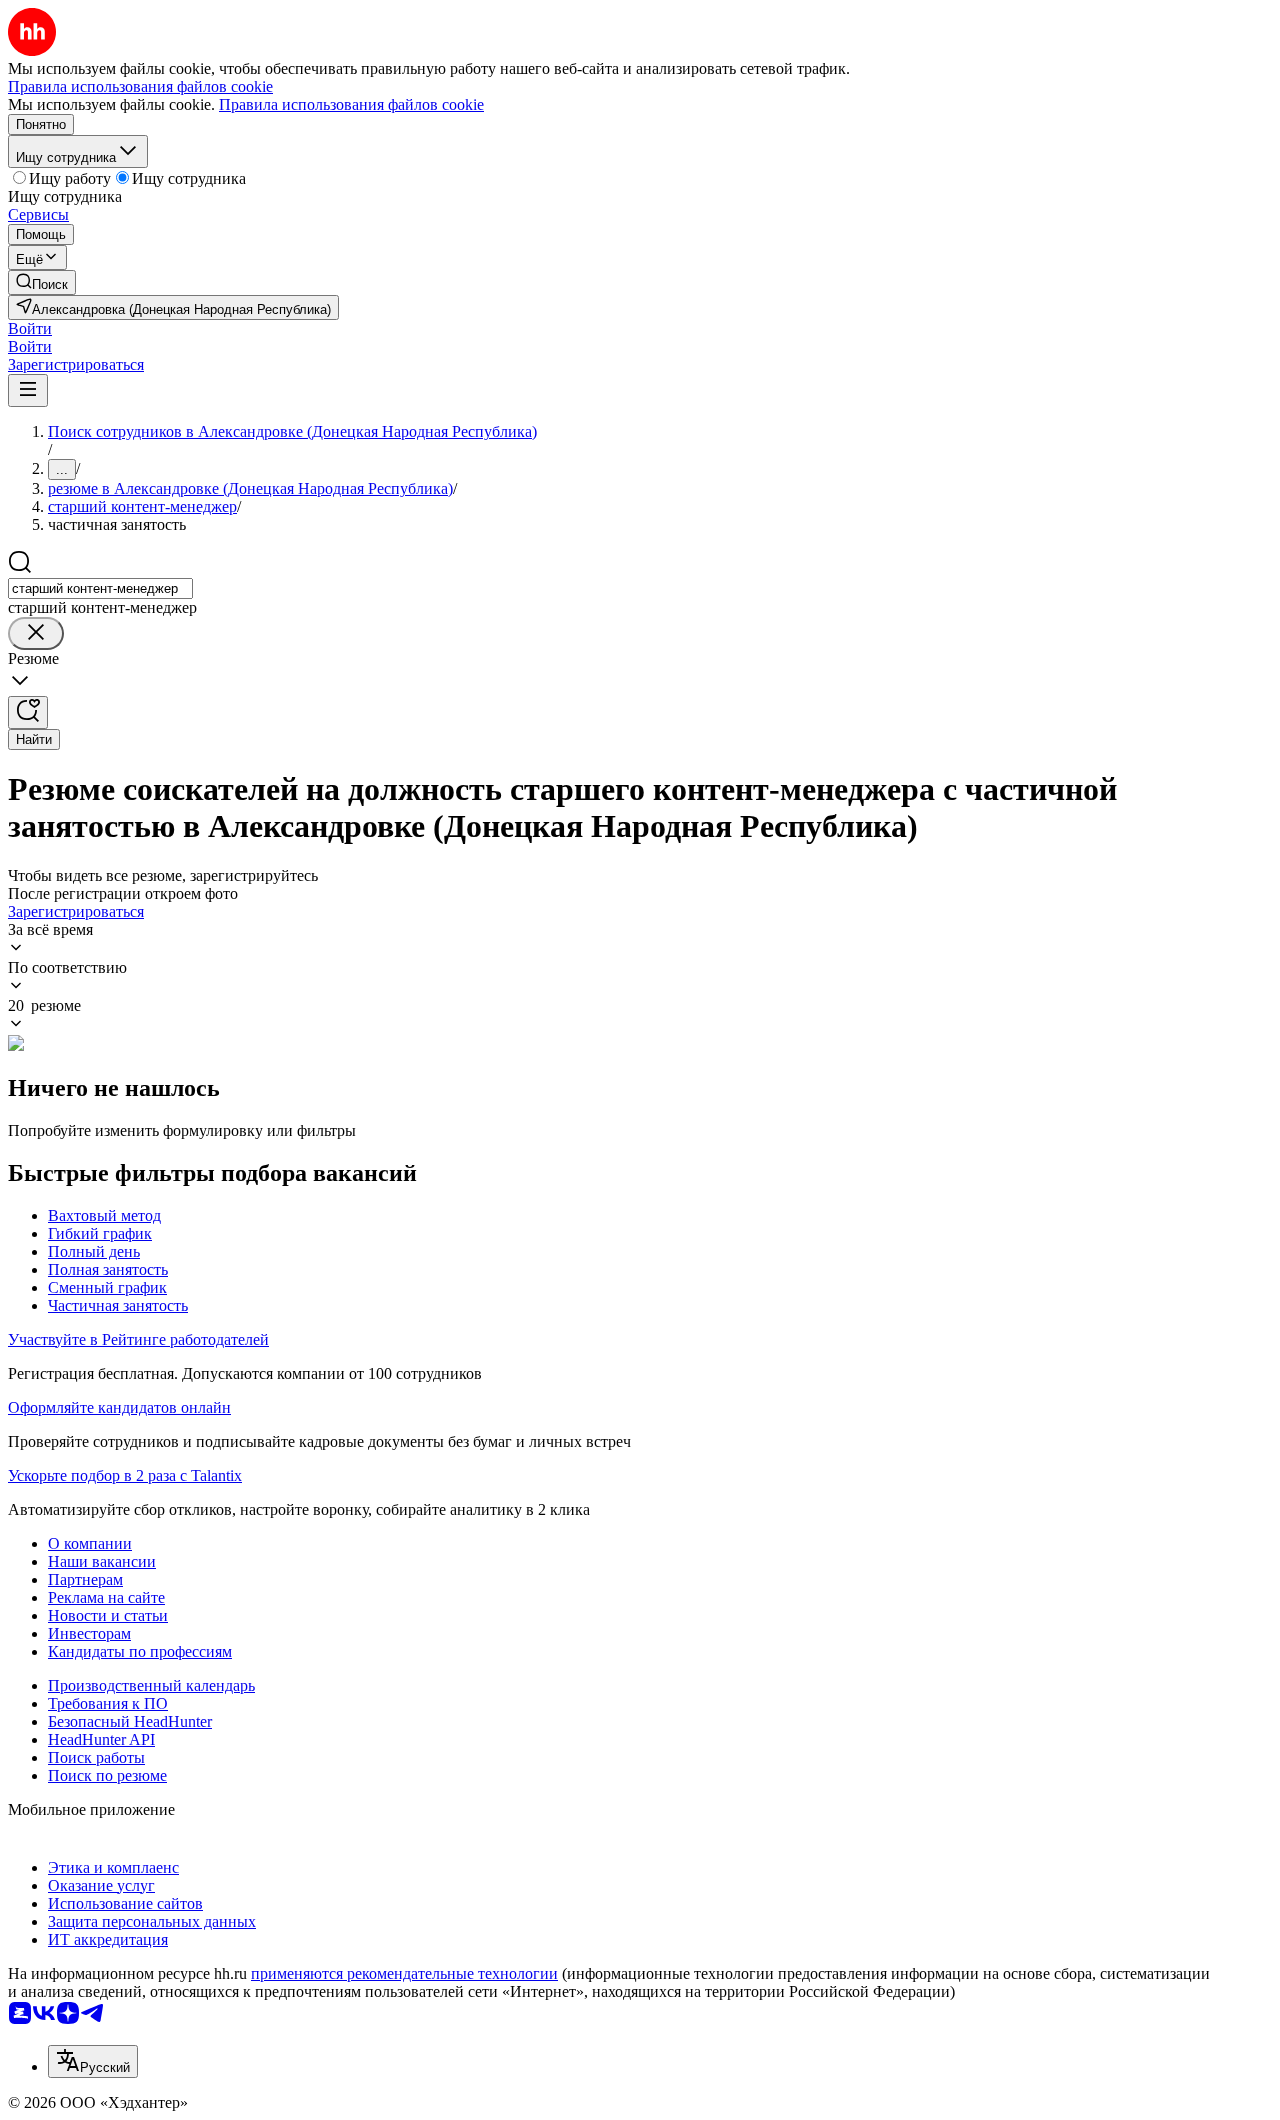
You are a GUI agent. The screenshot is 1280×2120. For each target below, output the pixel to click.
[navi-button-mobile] (28, 390)
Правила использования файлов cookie (351, 104)
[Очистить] (36, 633)
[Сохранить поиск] (28, 712)
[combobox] (100, 588)
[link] (42, 282)
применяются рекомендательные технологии (404, 1973)
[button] (30, 328)
